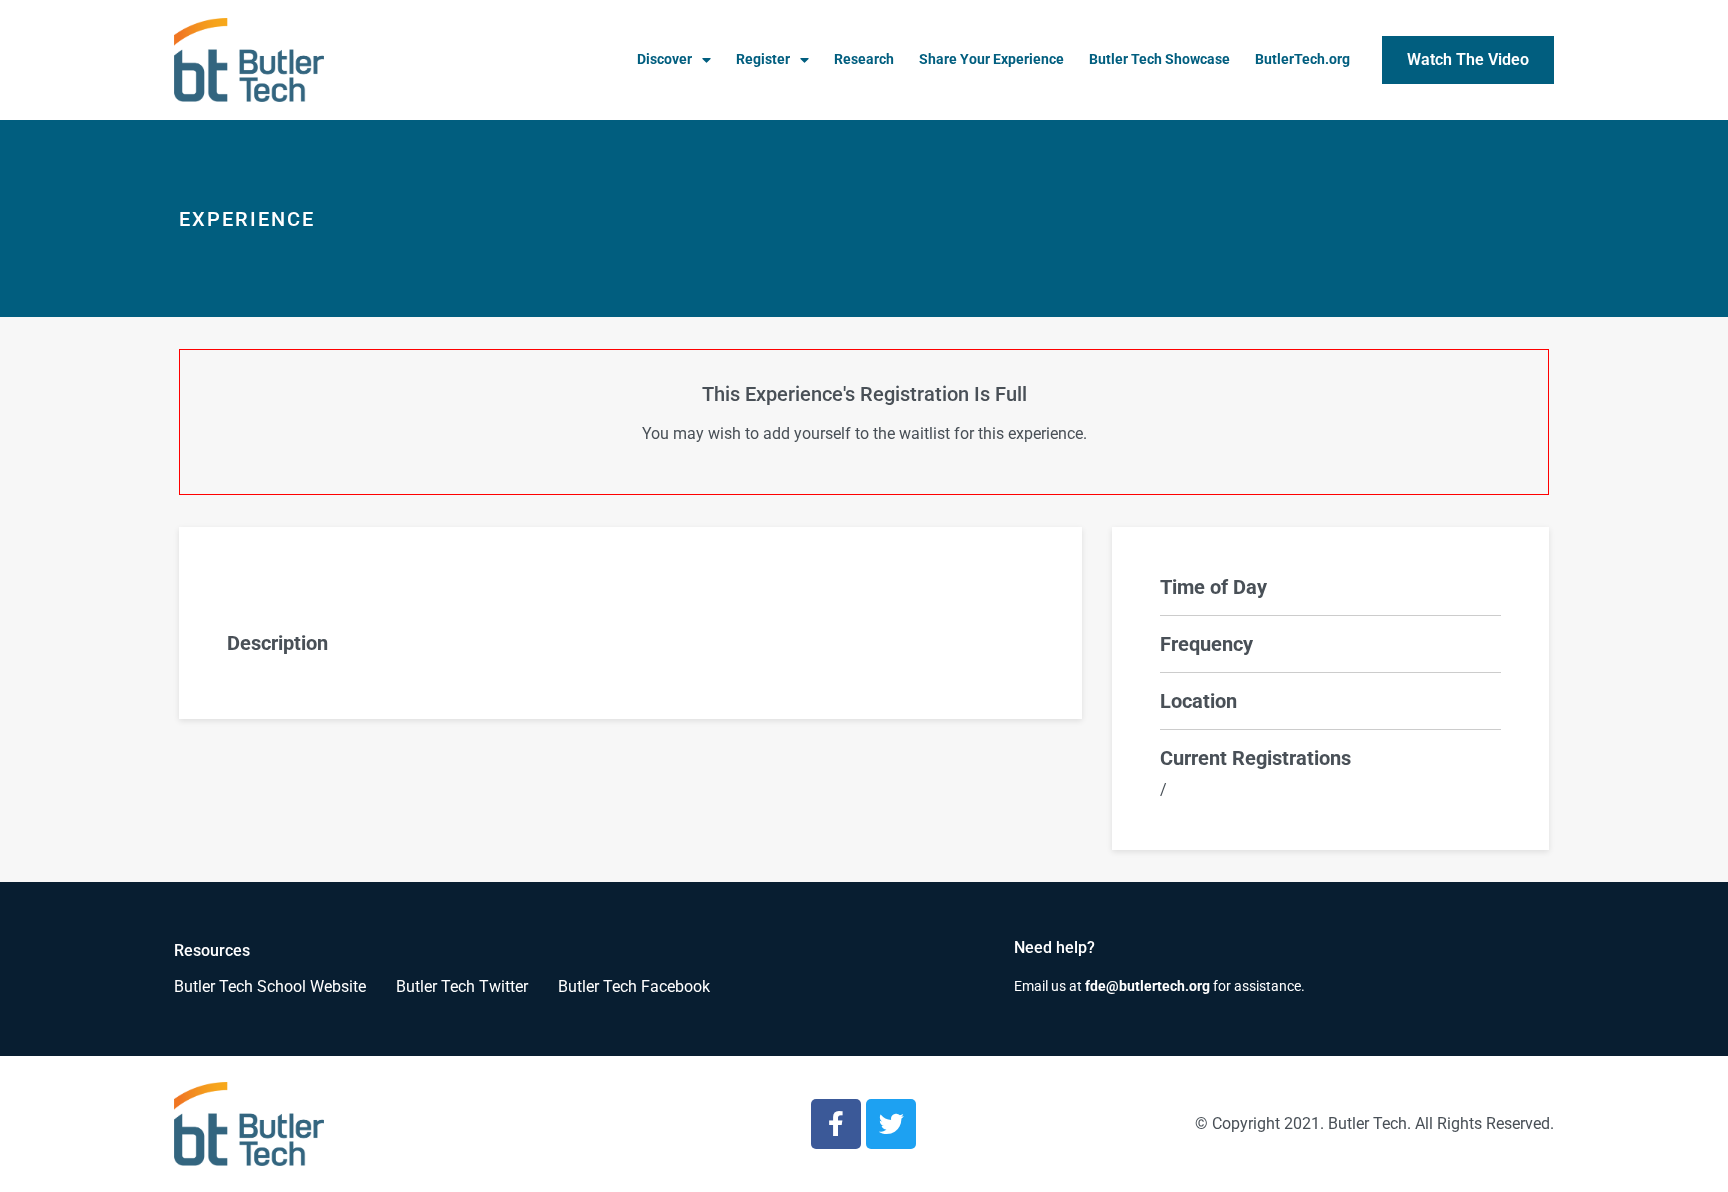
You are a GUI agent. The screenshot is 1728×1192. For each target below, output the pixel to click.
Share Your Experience (991, 59)
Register (763, 59)
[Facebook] (836, 1124)
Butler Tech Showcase (1159, 59)
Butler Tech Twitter (462, 986)
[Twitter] (891, 1124)
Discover (664, 59)
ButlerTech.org (1302, 59)
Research (864, 59)
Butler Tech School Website (270, 986)
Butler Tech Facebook (634, 986)
